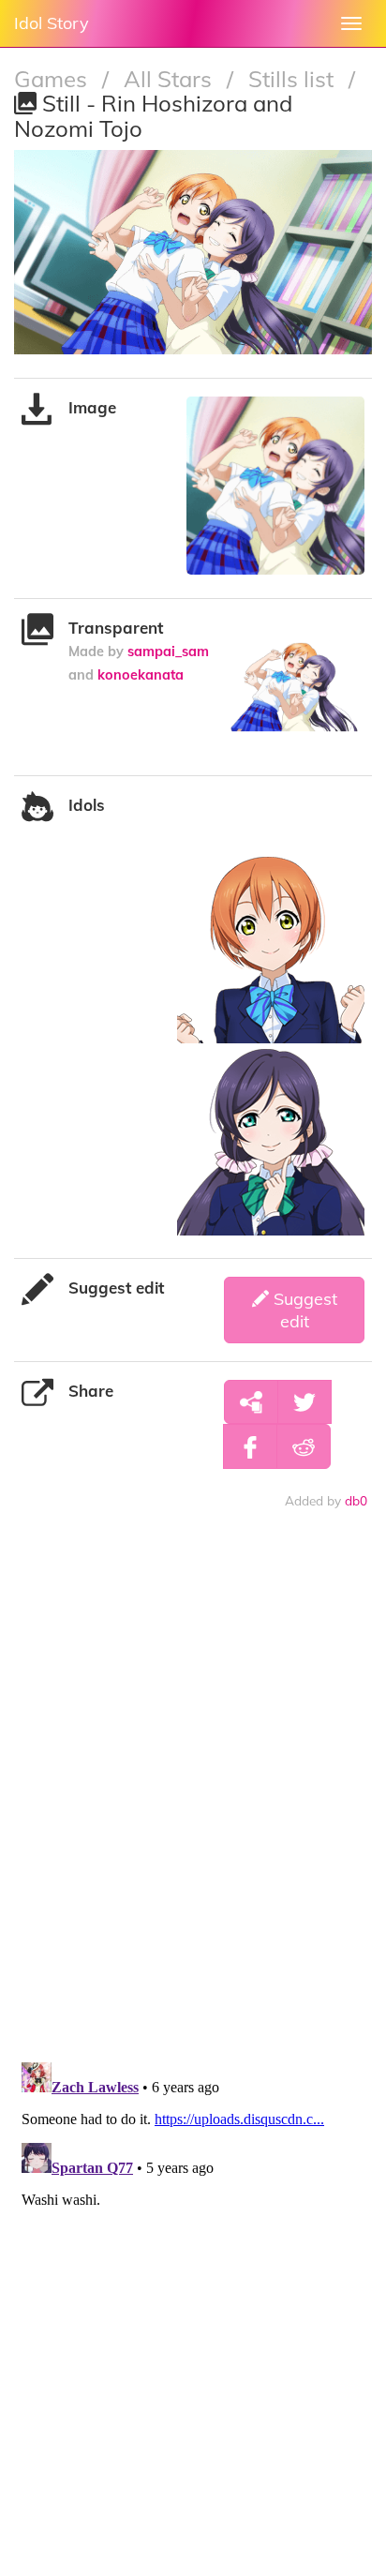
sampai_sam (168, 651)
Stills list (294, 79)
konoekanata (141, 674)
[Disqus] (193, 1804)
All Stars (171, 79)
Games (53, 79)
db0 (356, 1500)
